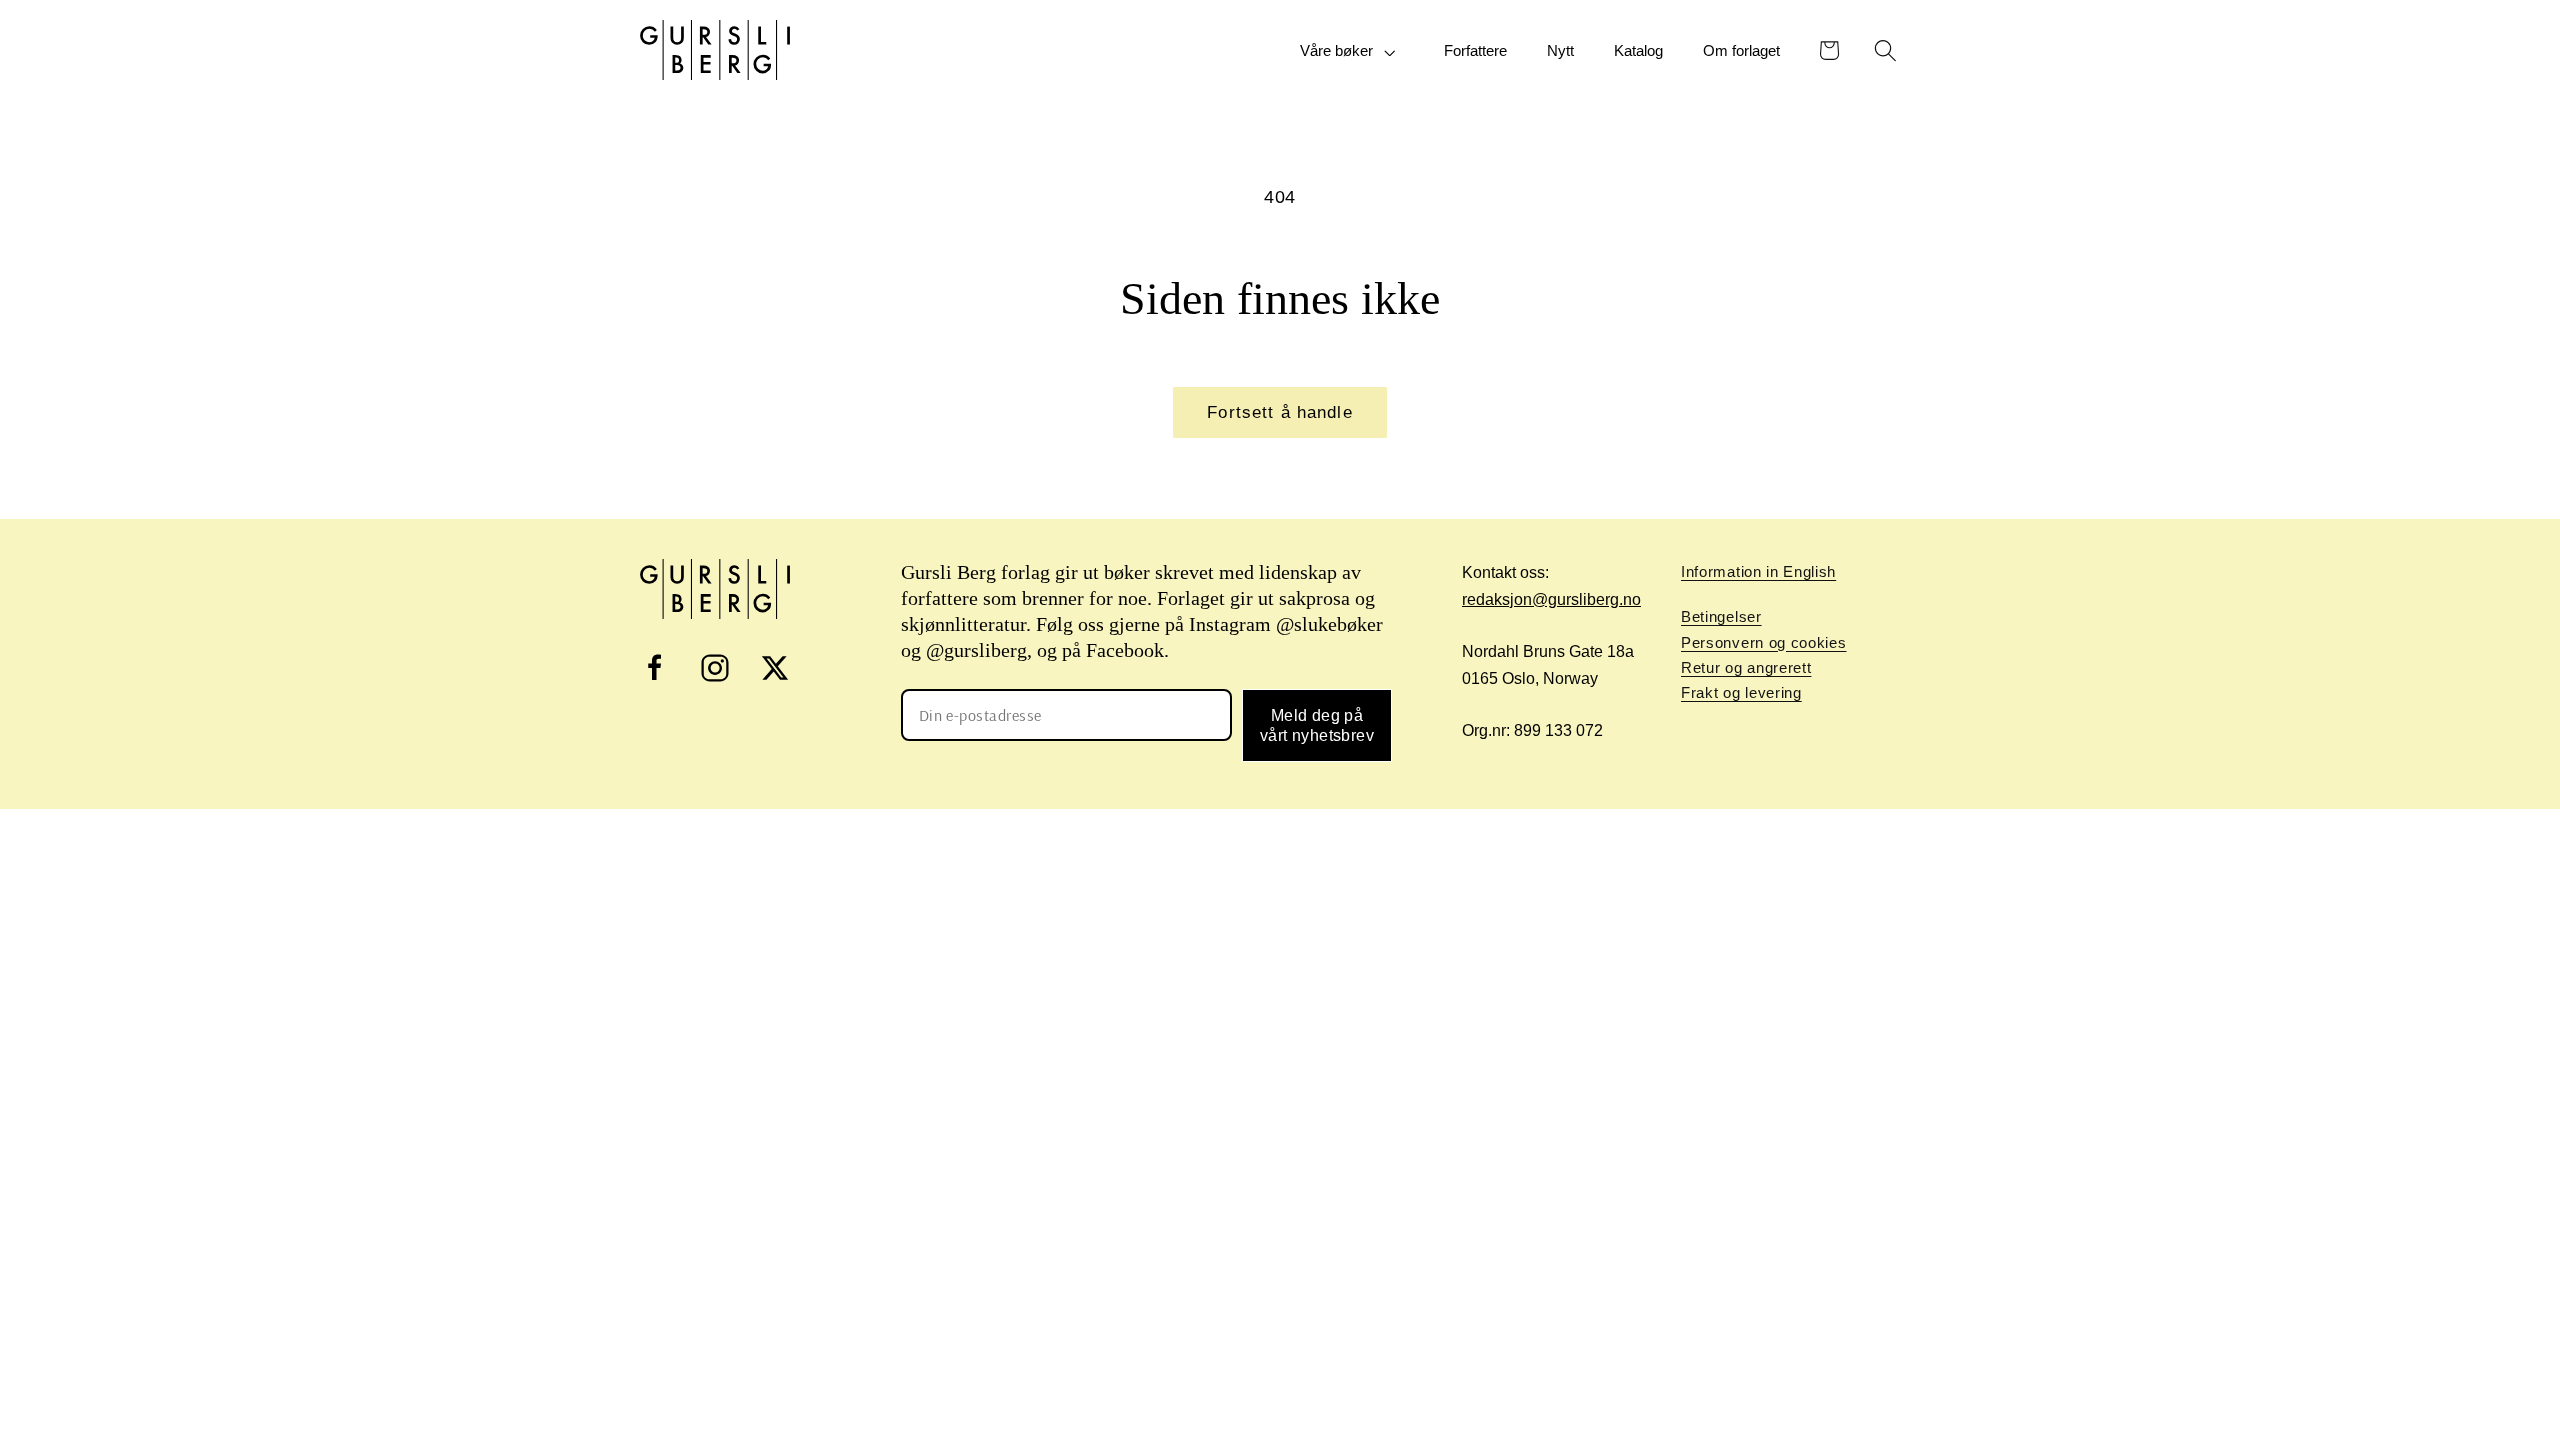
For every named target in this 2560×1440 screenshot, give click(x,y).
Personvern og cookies (1764, 642)
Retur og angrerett (1746, 667)
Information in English (1758, 571)
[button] (1352, 51)
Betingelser (1721, 616)
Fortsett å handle (1280, 412)
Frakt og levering (1741, 692)
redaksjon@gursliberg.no (1551, 599)
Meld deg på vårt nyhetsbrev (1317, 725)
